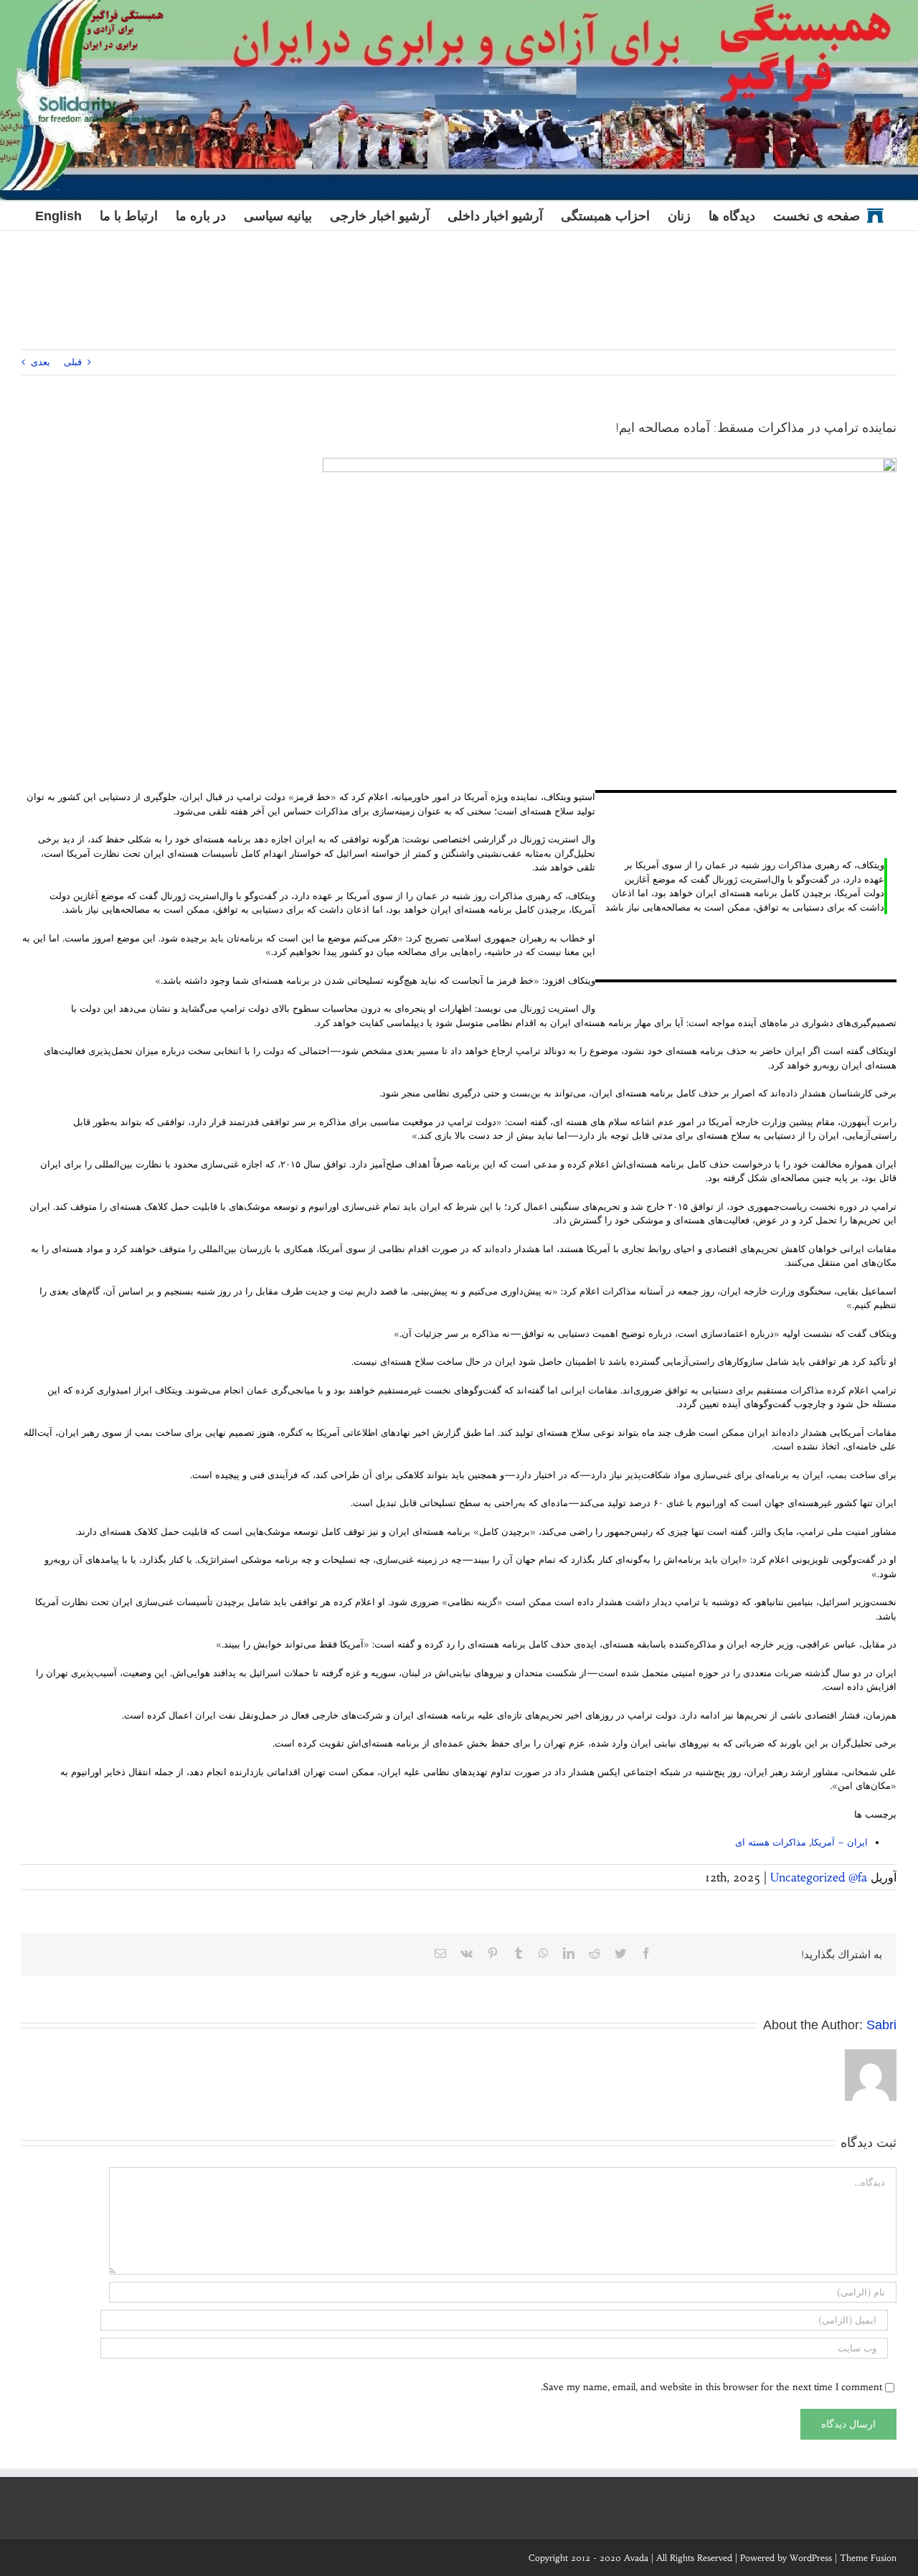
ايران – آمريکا (839, 1842)
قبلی (73, 362)
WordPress (811, 2558)
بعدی (41, 362)
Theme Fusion (868, 2558)
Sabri (881, 2025)
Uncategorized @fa (819, 1877)
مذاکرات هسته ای (771, 1842)
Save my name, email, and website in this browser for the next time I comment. (711, 2387)
